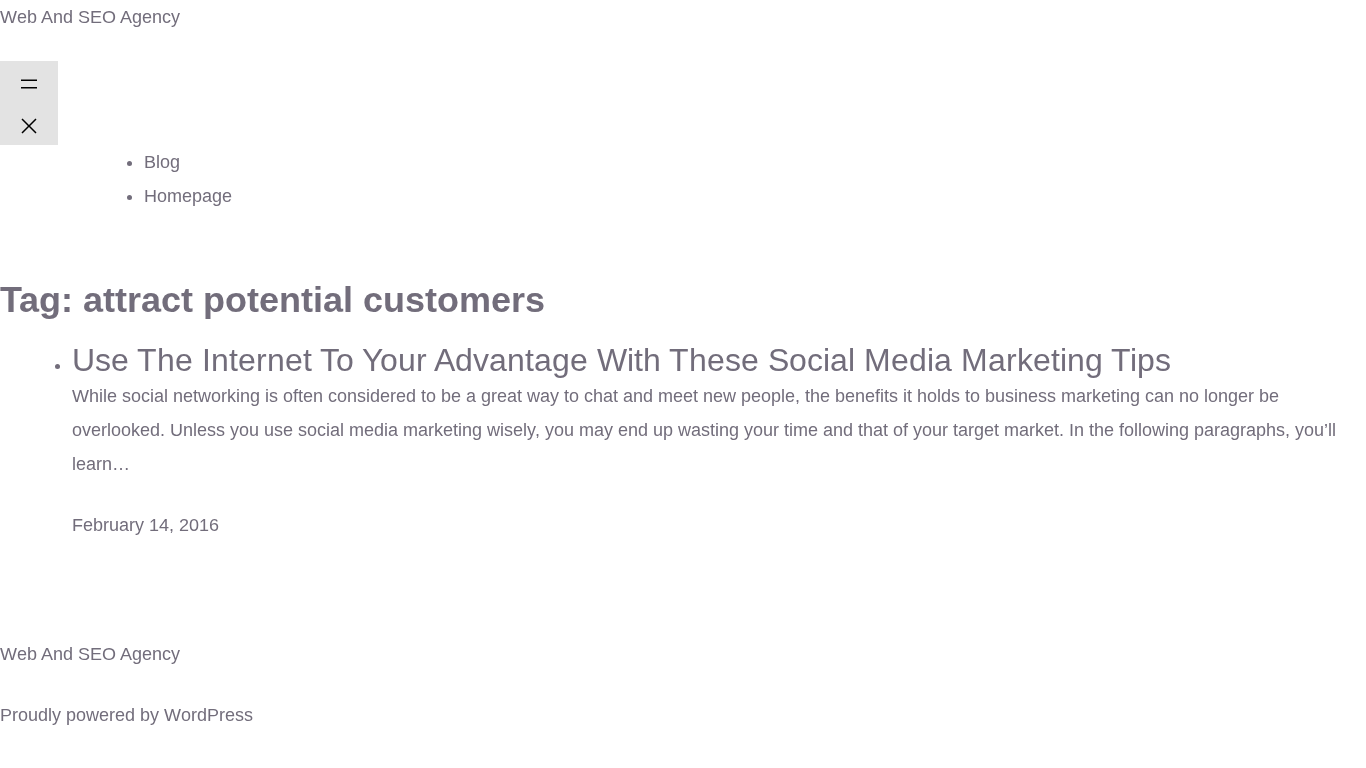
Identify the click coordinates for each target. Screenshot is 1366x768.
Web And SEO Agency (90, 17)
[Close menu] (29, 124)
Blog (162, 162)
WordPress (208, 715)
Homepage (188, 196)
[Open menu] (29, 82)
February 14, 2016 (145, 525)
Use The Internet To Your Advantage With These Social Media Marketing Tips (621, 360)
